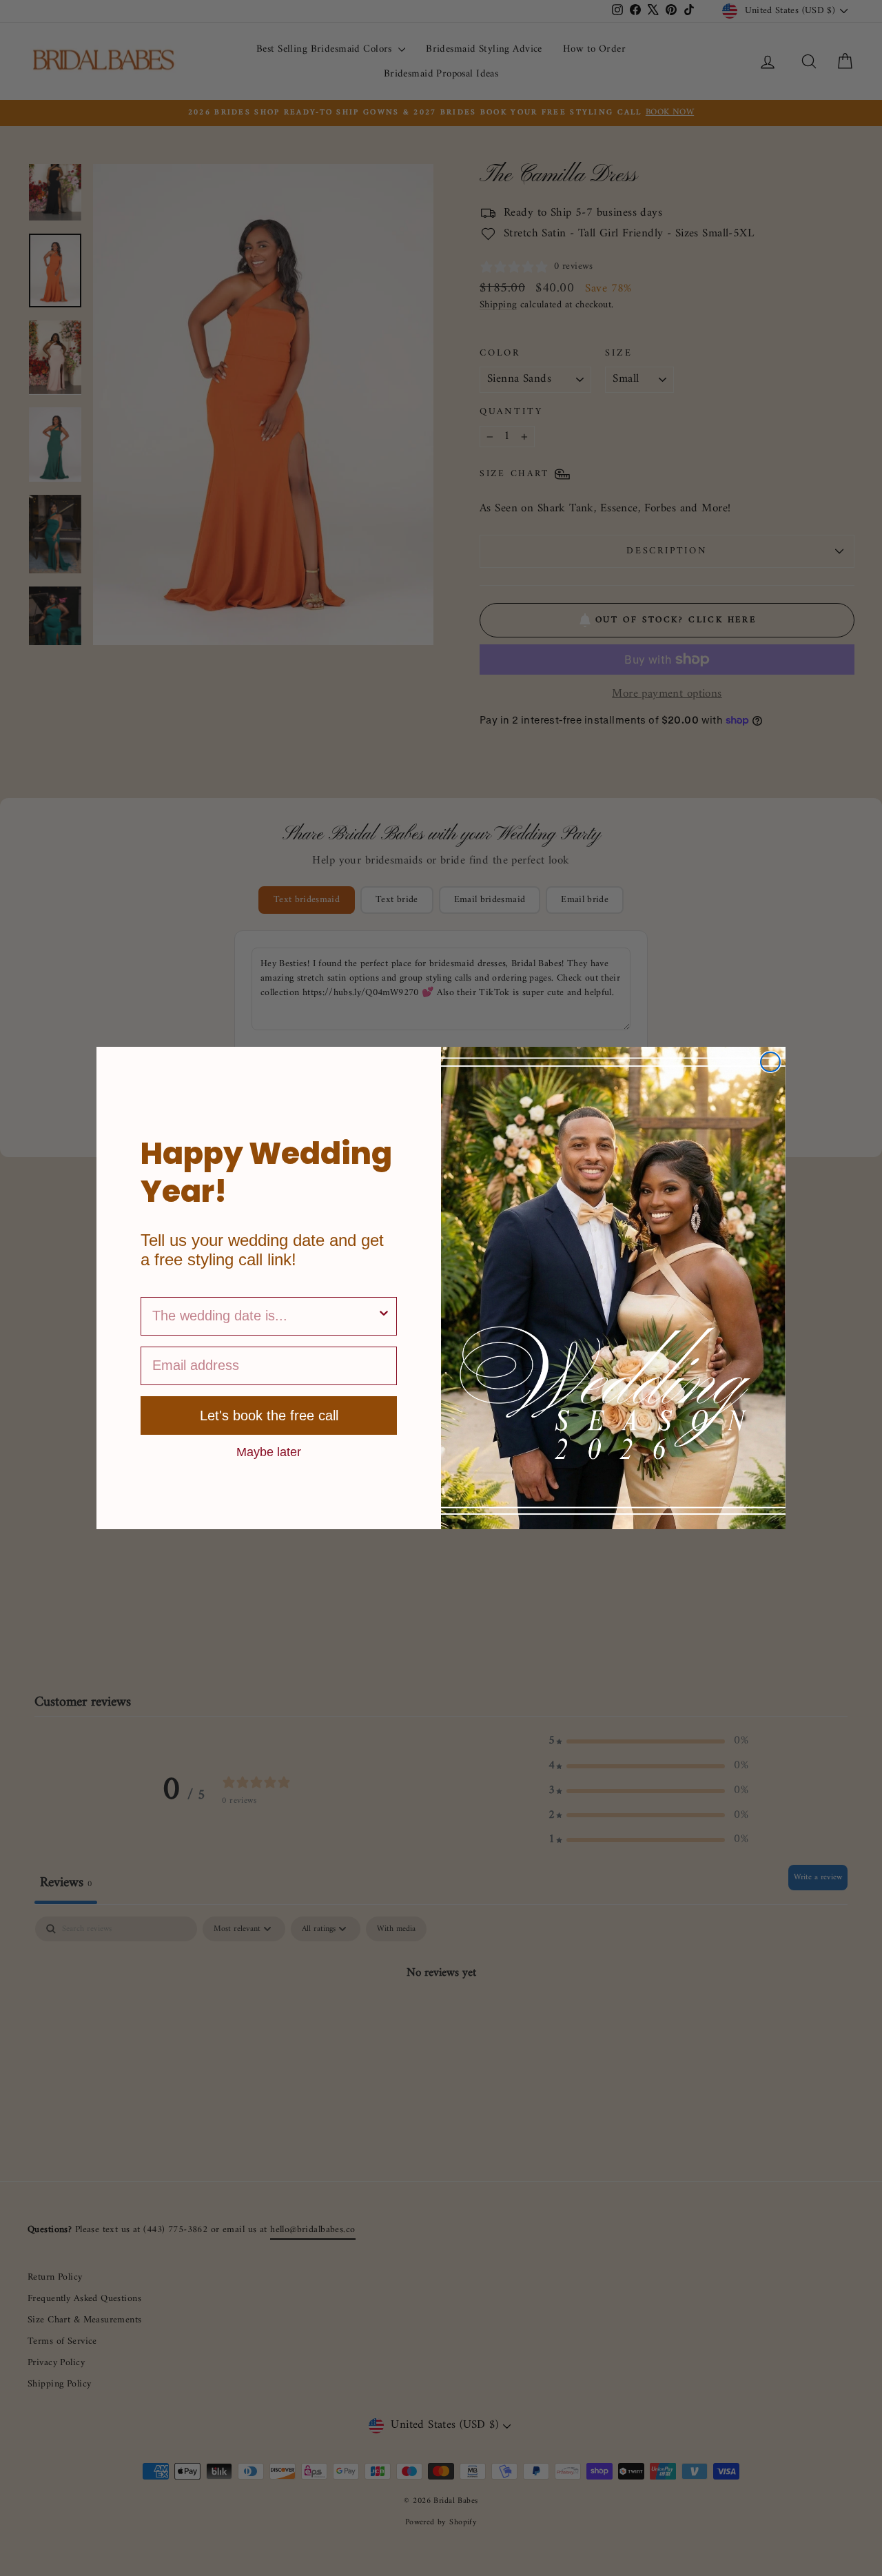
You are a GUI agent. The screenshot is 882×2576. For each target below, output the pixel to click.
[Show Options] (384, 1316)
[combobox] (265, 1316)
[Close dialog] (770, 1062)
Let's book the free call (269, 1415)
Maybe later (269, 1451)
